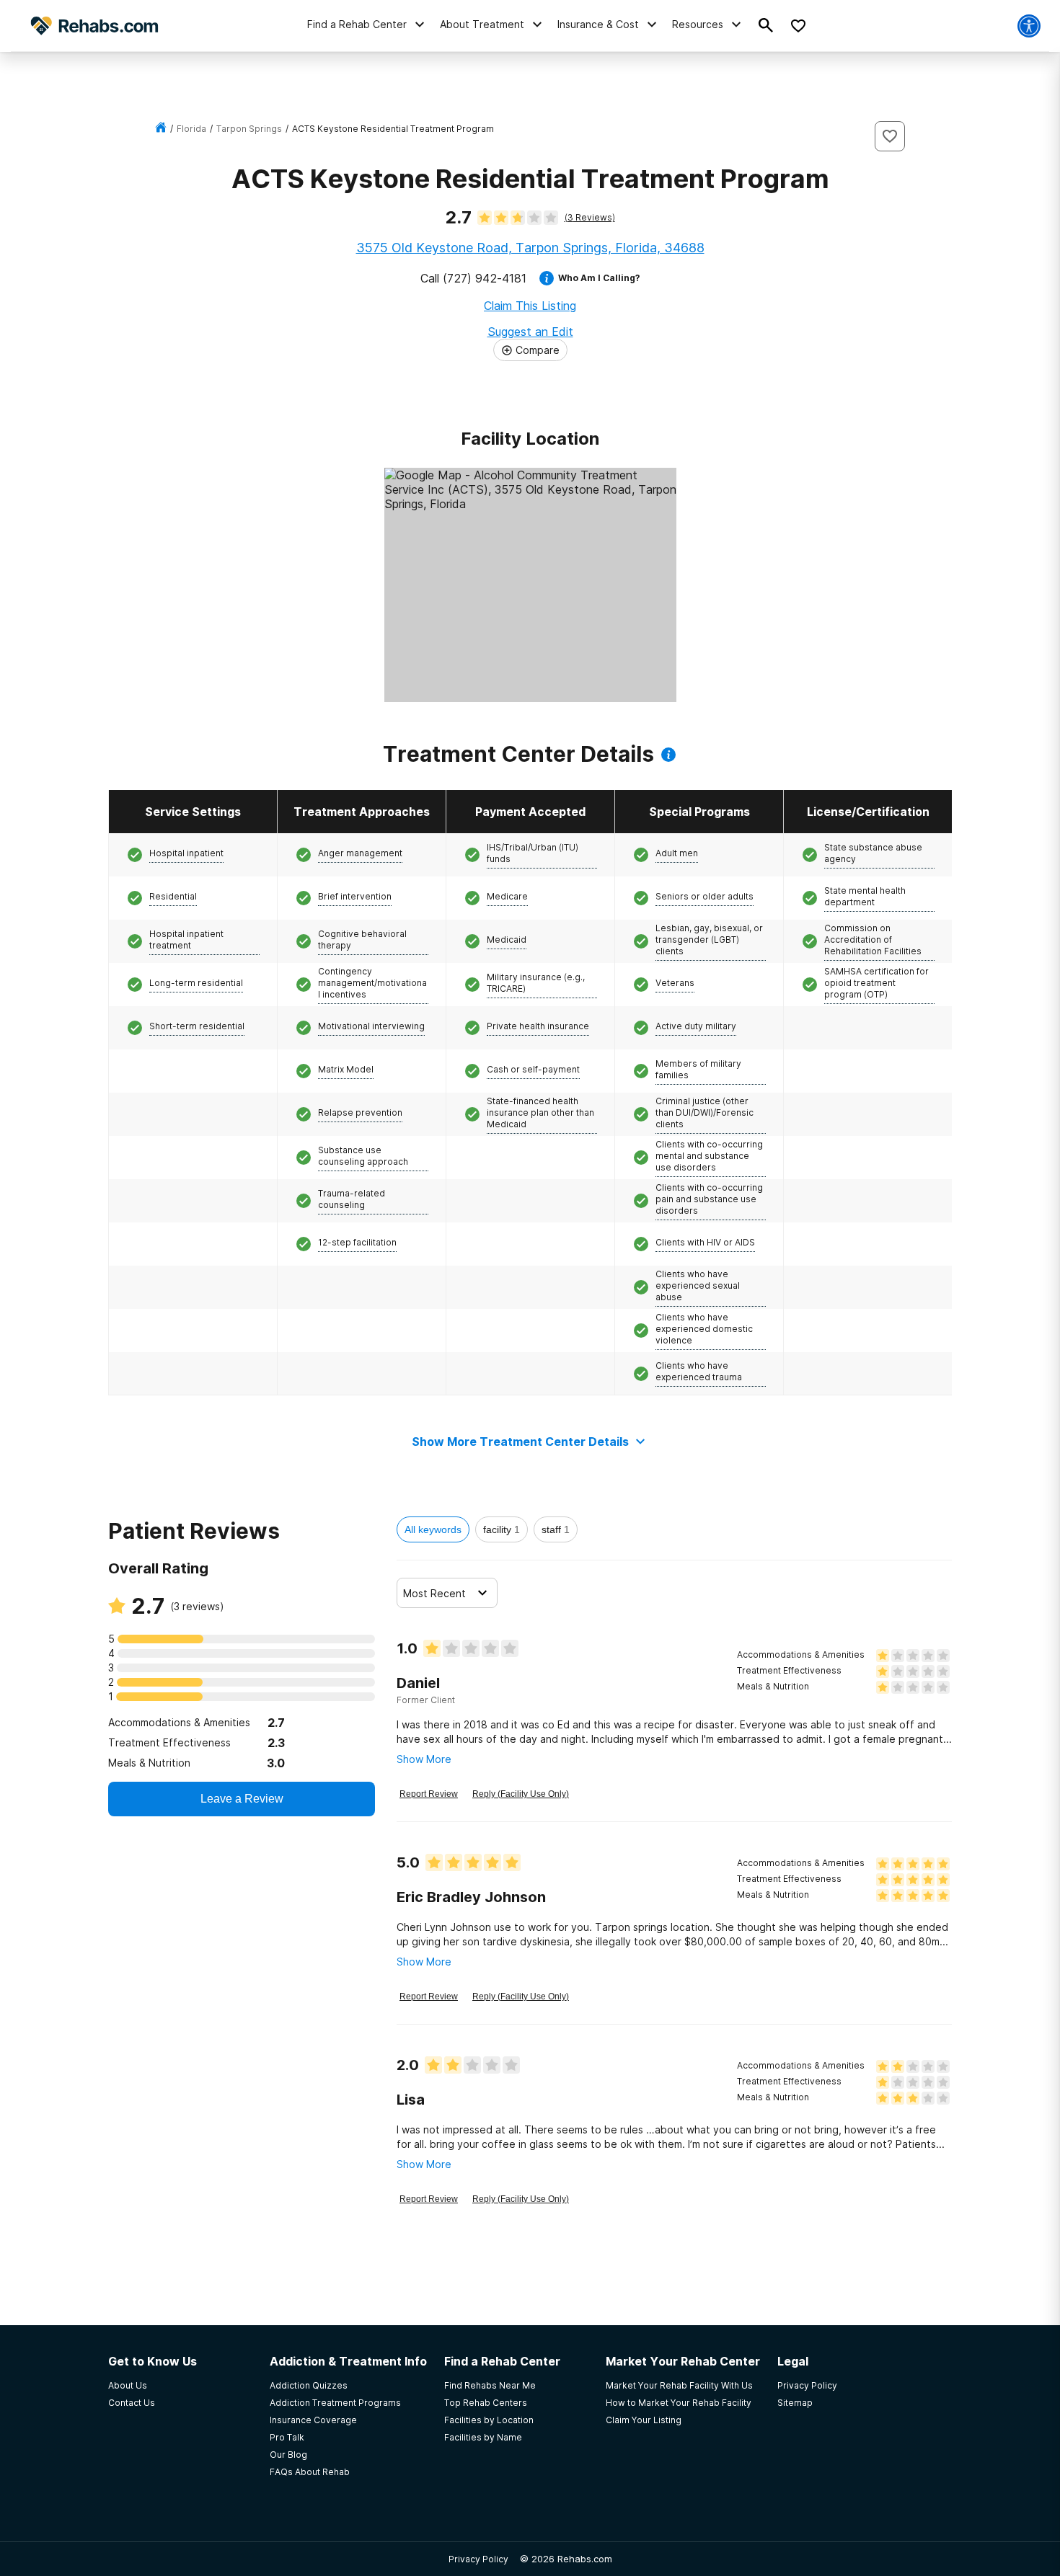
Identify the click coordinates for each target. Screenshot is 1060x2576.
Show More (424, 1759)
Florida (191, 129)
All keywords (433, 1529)
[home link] (161, 129)
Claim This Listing (530, 306)
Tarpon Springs (249, 129)
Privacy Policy (478, 2559)
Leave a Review (242, 1799)
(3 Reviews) (590, 217)
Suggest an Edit (530, 332)
